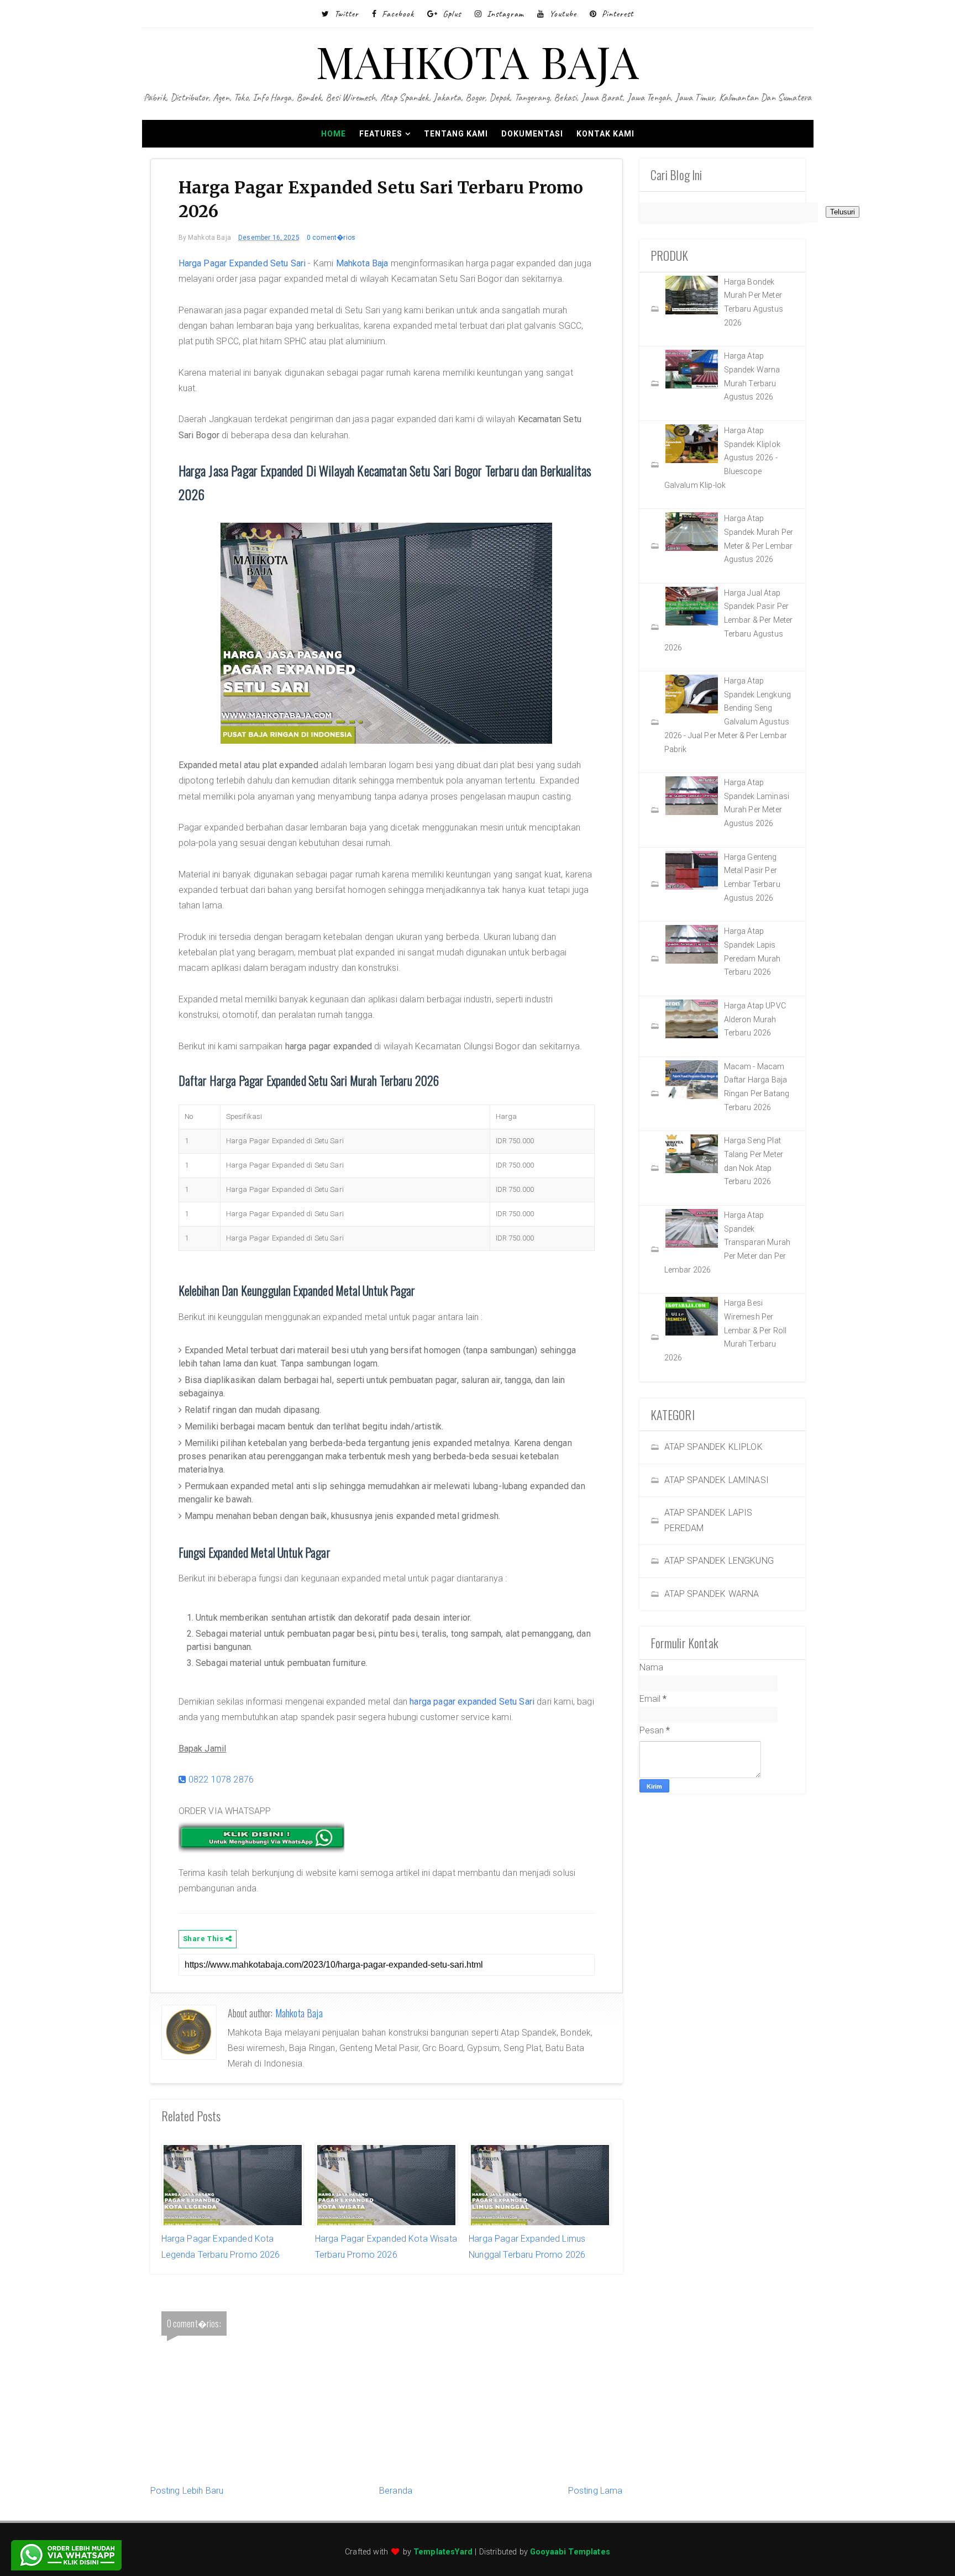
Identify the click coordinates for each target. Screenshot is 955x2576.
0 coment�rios (331, 238)
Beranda (396, 2491)
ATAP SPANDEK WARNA (712, 1594)
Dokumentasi (532, 134)
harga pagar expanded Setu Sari (472, 1702)
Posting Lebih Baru (187, 2491)
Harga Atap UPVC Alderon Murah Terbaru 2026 (755, 1019)
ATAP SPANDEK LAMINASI (717, 1480)
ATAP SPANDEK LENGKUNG (719, 1561)
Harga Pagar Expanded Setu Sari (242, 263)
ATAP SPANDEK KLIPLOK (713, 1447)
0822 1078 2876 (220, 1779)
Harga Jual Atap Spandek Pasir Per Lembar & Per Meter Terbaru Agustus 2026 (729, 620)
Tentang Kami (456, 134)
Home (334, 134)
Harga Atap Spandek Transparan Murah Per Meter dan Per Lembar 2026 (728, 1242)
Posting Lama (595, 2491)
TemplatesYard (443, 2552)
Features (381, 134)
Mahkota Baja (362, 263)
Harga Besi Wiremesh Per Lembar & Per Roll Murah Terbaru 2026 (726, 1330)
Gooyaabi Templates (570, 2552)
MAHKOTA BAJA (478, 61)
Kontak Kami (605, 134)
